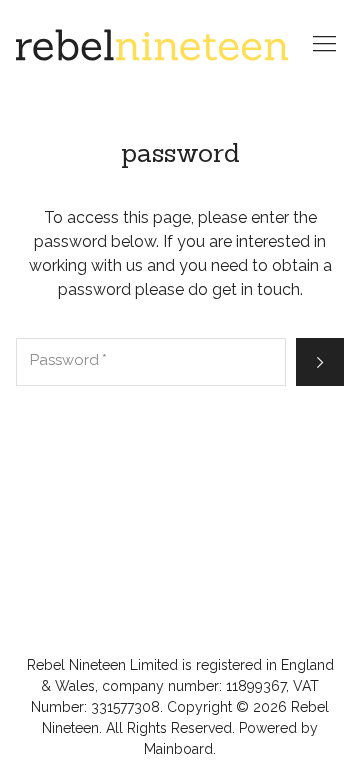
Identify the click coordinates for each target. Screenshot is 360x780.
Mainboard (178, 749)
